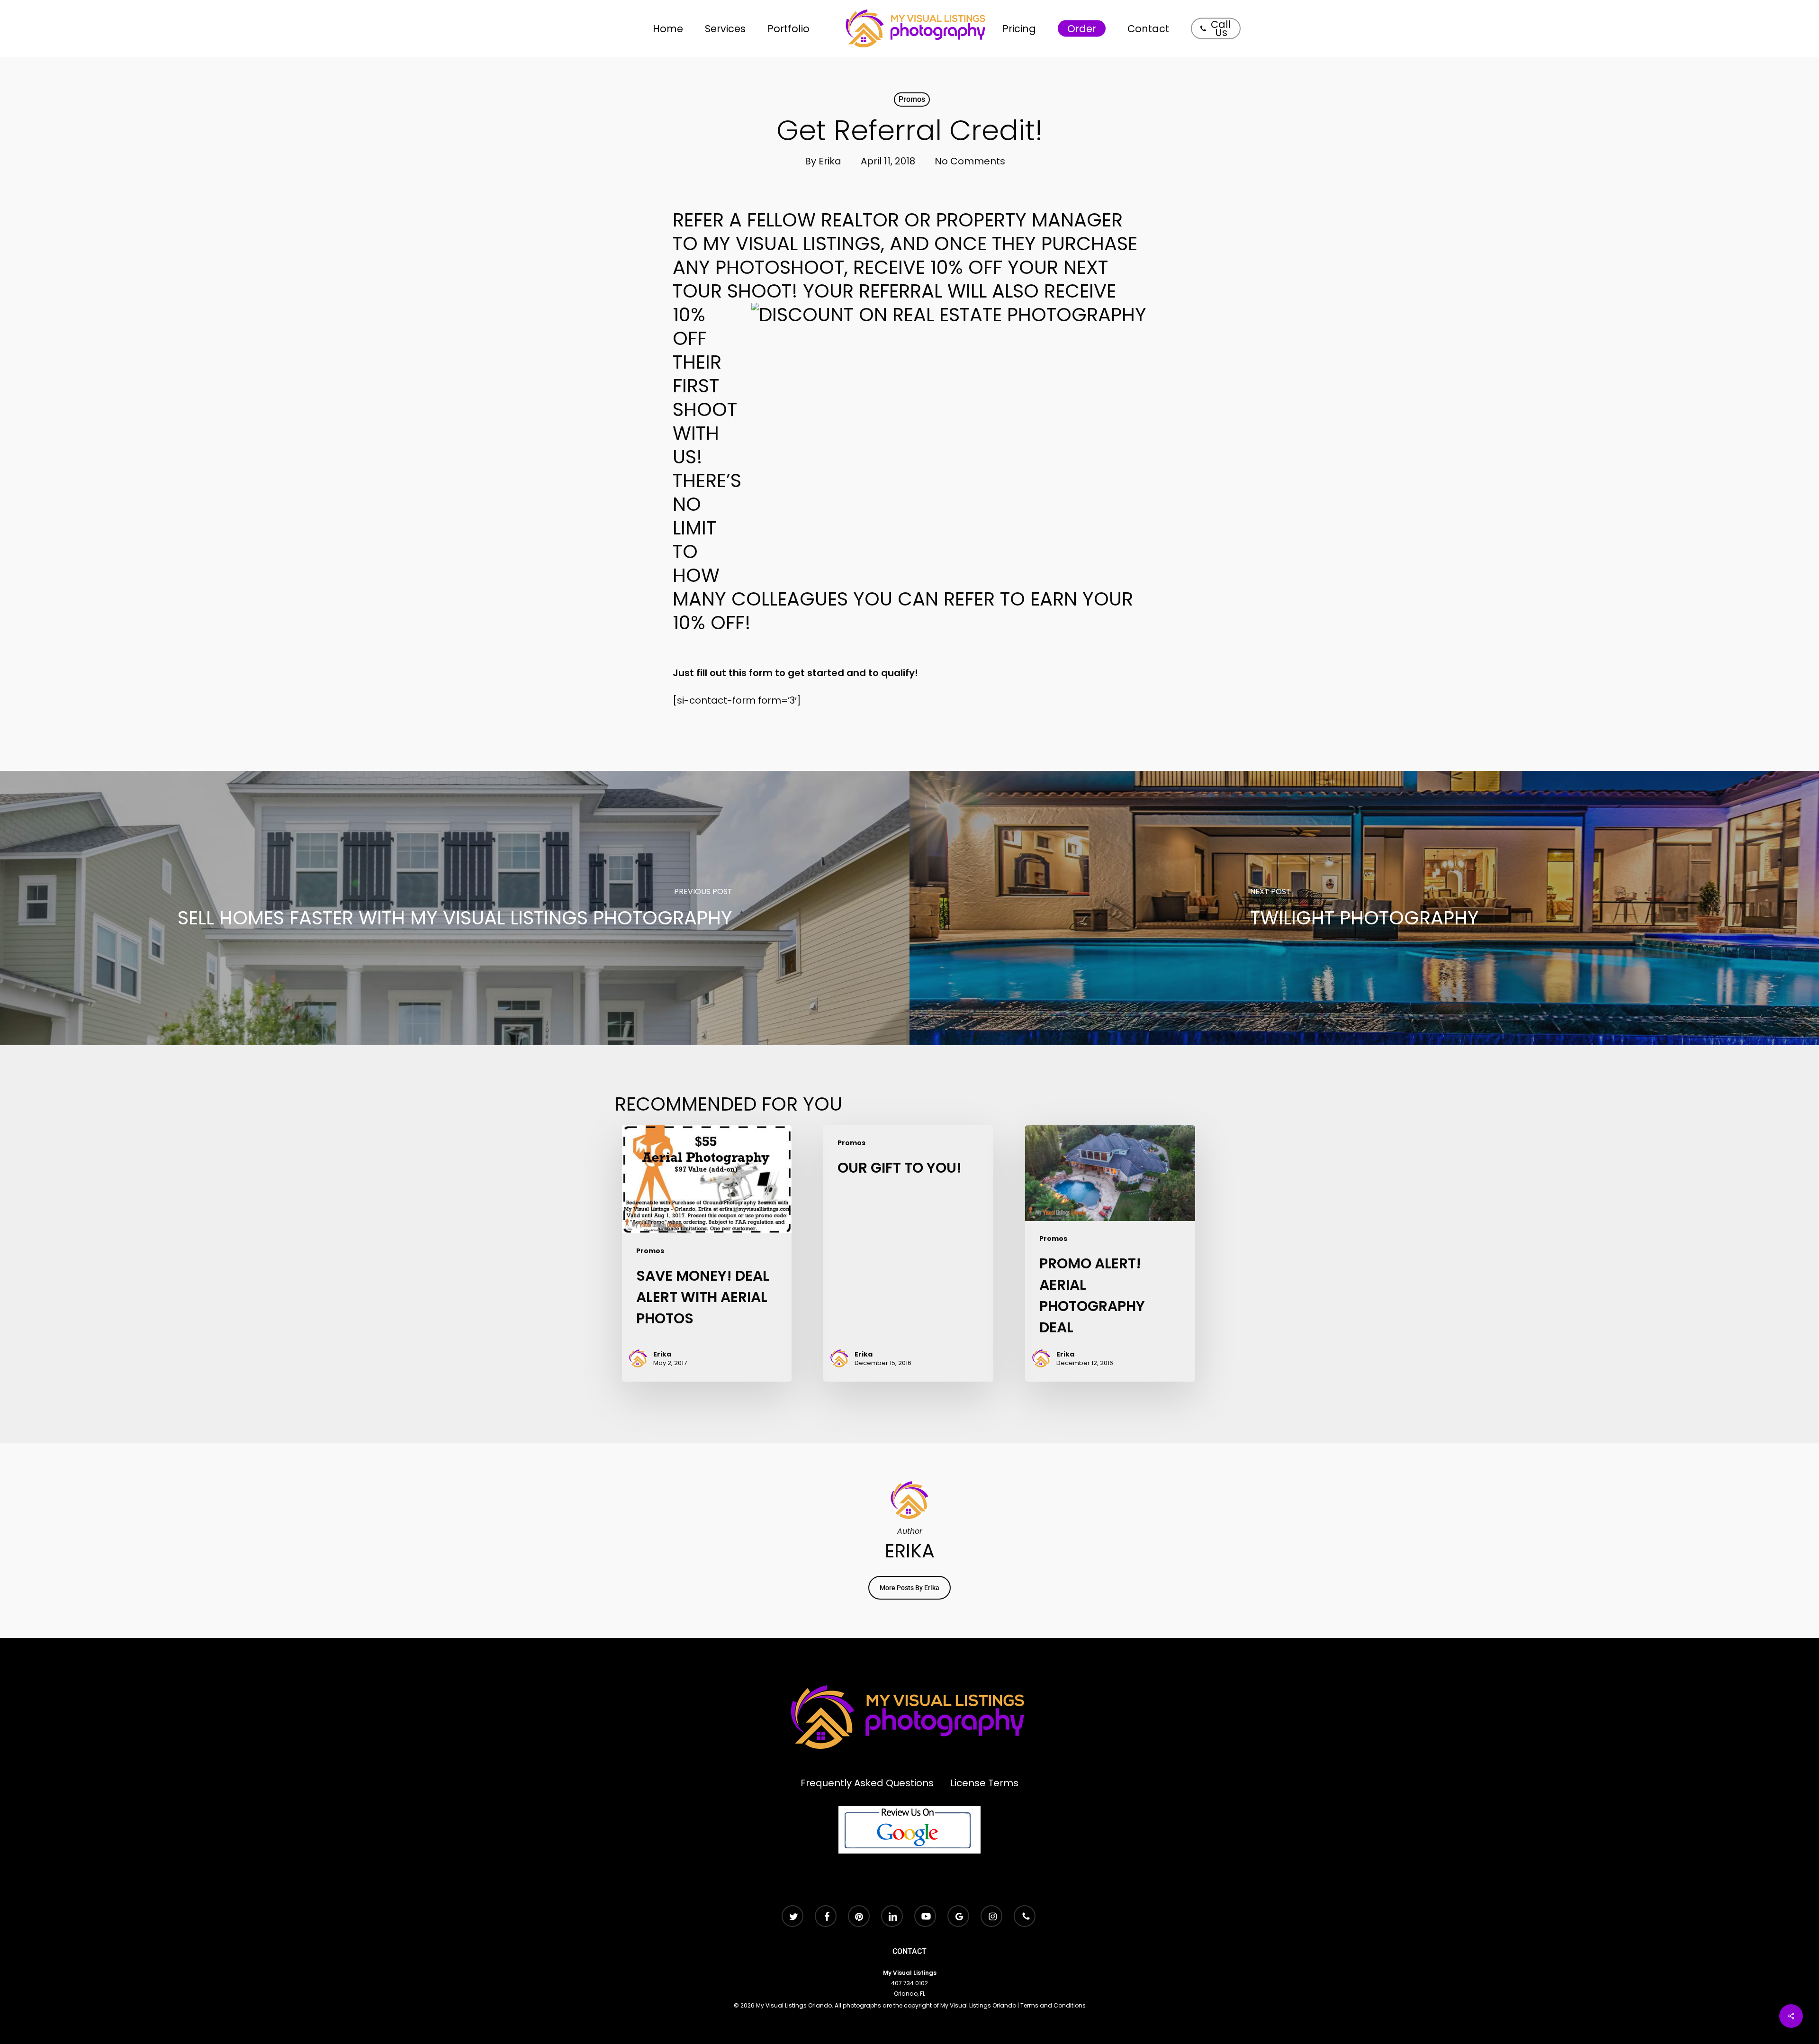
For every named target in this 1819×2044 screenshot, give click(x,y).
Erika (830, 161)
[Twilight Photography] (1364, 908)
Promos (912, 99)
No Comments (970, 161)
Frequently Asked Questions (867, 1783)
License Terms (984, 1783)
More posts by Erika (909, 1588)
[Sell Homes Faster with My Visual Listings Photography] (455, 908)
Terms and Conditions (1053, 2005)
